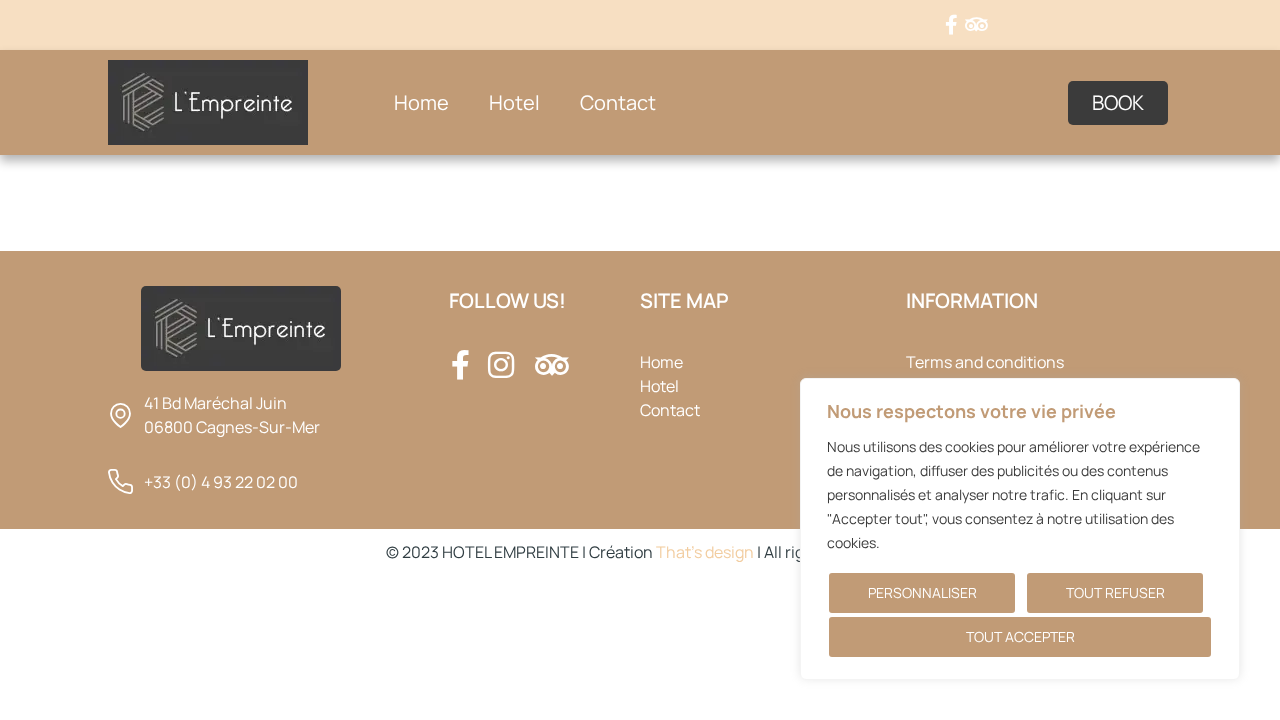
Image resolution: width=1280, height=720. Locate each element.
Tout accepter (1020, 636)
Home (421, 102)
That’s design (705, 552)
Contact (618, 102)
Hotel (514, 102)
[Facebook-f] (952, 25)
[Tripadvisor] (977, 25)
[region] (1020, 529)
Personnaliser (922, 592)
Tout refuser (1115, 592)
